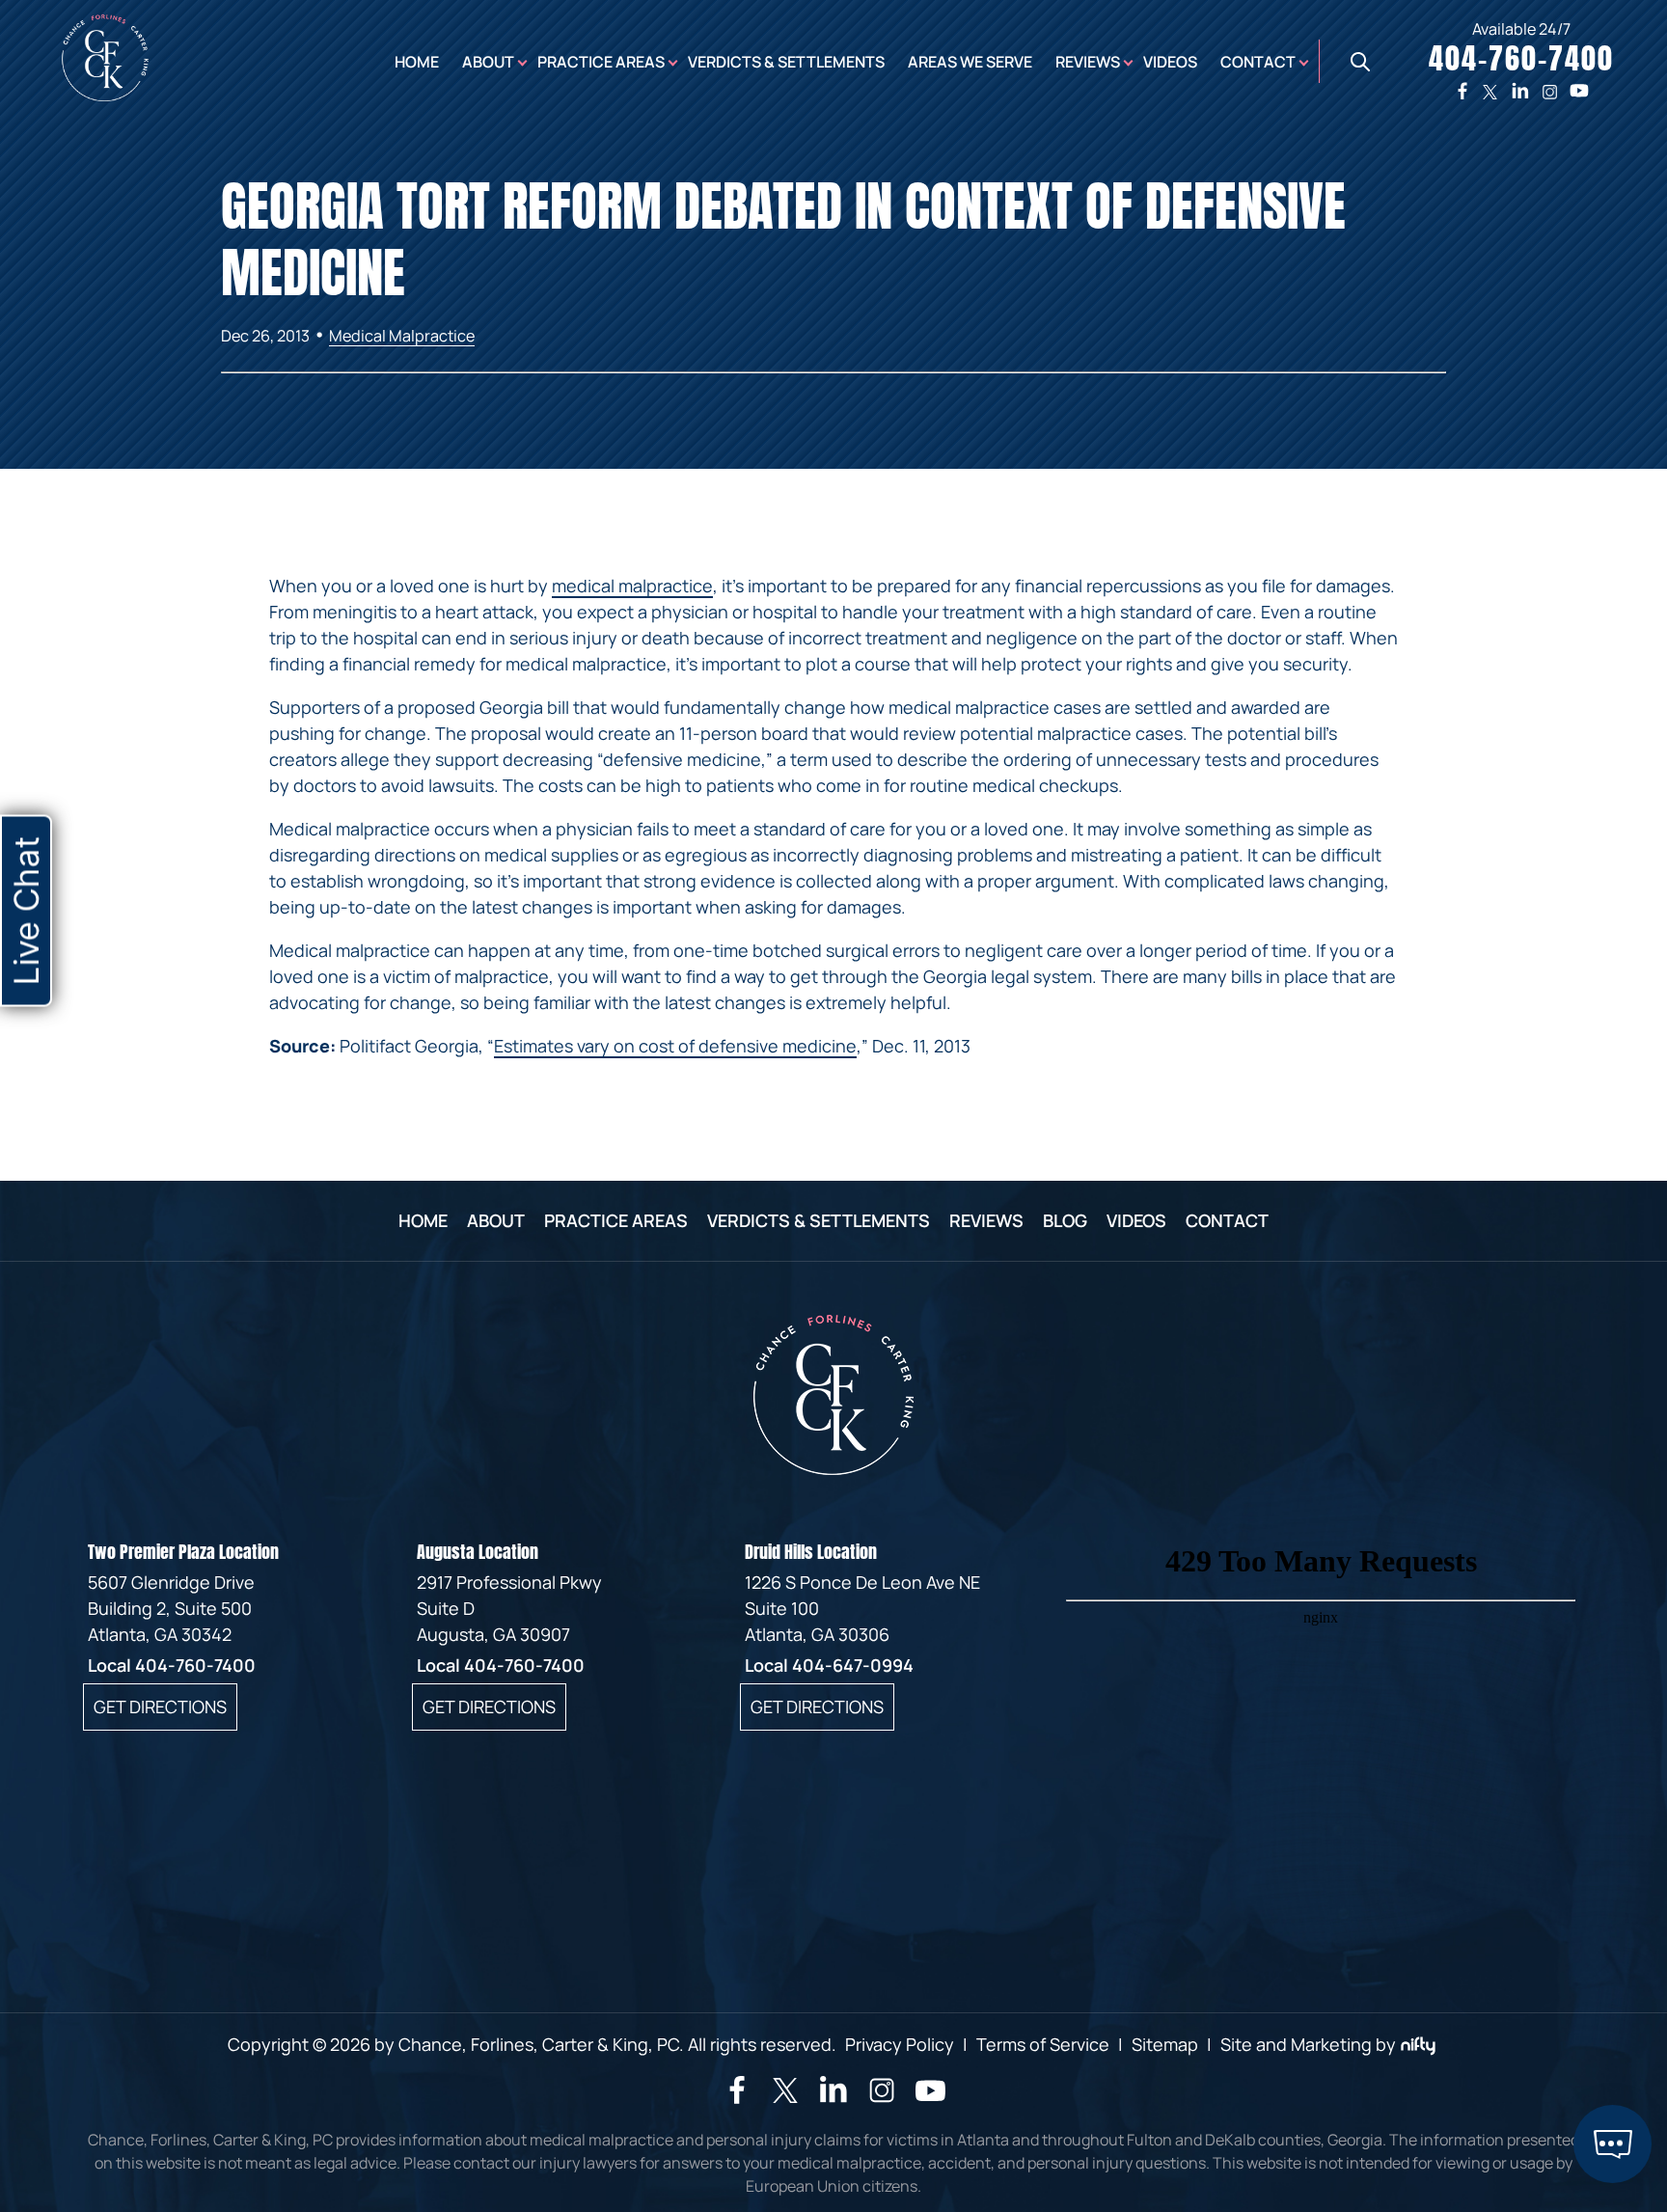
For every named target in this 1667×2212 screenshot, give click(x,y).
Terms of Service (1043, 2044)
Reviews (1088, 62)
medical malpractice (632, 586)
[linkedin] (1520, 91)
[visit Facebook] (737, 2097)
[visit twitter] (785, 2093)
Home (417, 62)
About (488, 62)
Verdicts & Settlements (786, 62)
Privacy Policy (900, 2044)
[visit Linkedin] (833, 2097)
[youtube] (1579, 91)
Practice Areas (601, 62)
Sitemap (1165, 2044)
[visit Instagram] (882, 2099)
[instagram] (1550, 91)
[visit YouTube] (930, 2100)
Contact (1258, 62)
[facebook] (1462, 91)
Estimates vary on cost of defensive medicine (675, 1046)
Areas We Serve (970, 62)
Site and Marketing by (1308, 2044)
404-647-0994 (853, 1665)
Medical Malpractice (402, 336)
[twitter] (1490, 91)
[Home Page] (105, 95)
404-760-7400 (195, 1665)
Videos (1170, 62)
